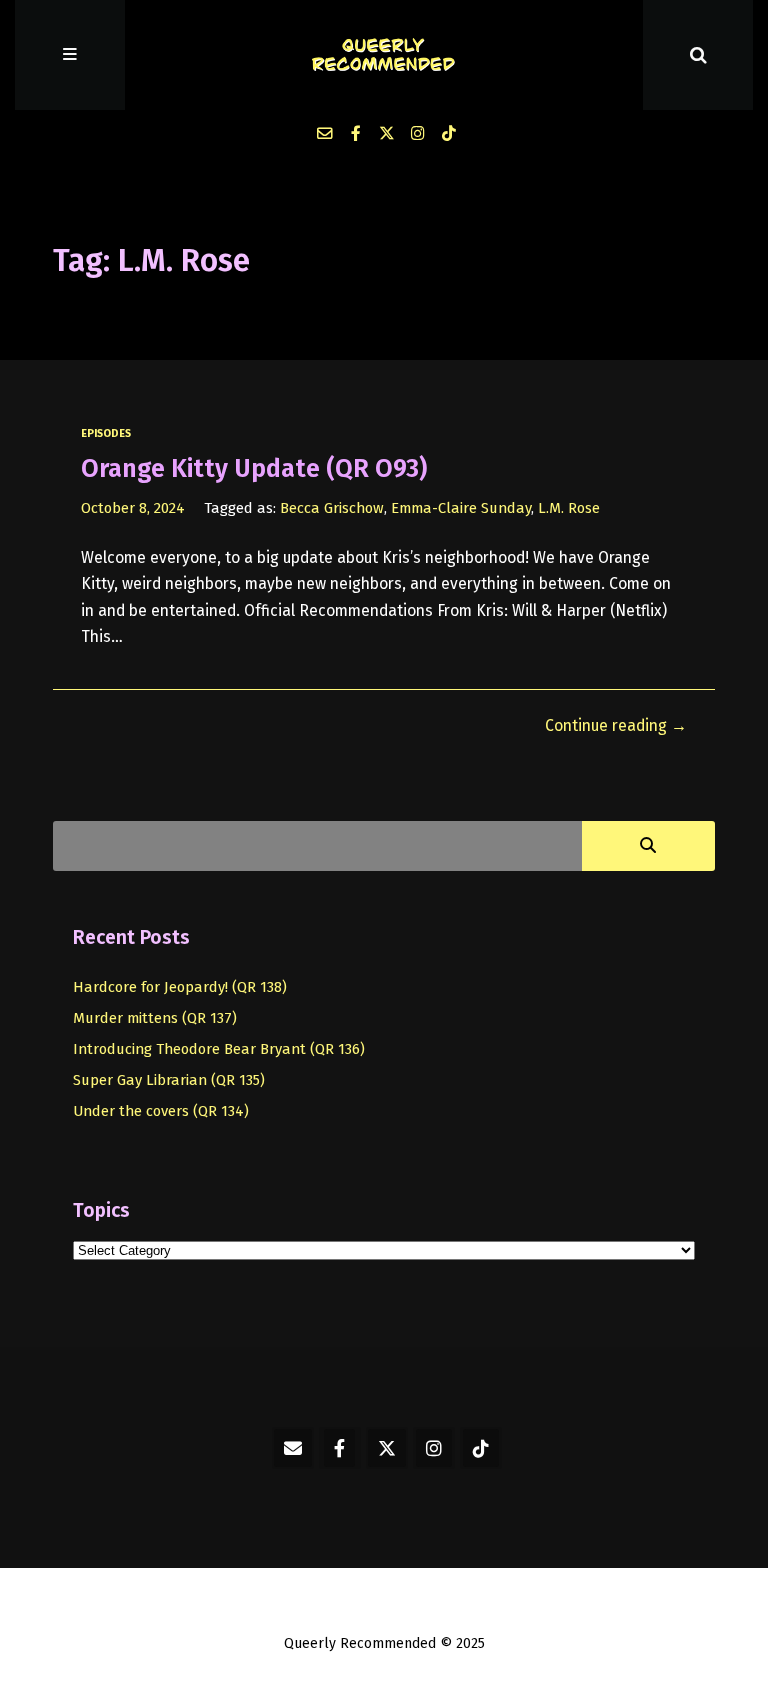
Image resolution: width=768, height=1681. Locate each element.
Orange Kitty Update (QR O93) (254, 468)
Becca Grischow (332, 508)
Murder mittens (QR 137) (155, 1018)
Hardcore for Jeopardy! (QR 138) (180, 987)
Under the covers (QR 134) (161, 1111)
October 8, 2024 (133, 508)
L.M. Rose (569, 508)
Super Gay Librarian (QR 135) (169, 1080)
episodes (106, 433)
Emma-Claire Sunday (461, 508)
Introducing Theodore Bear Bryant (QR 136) (219, 1049)
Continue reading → (616, 725)
